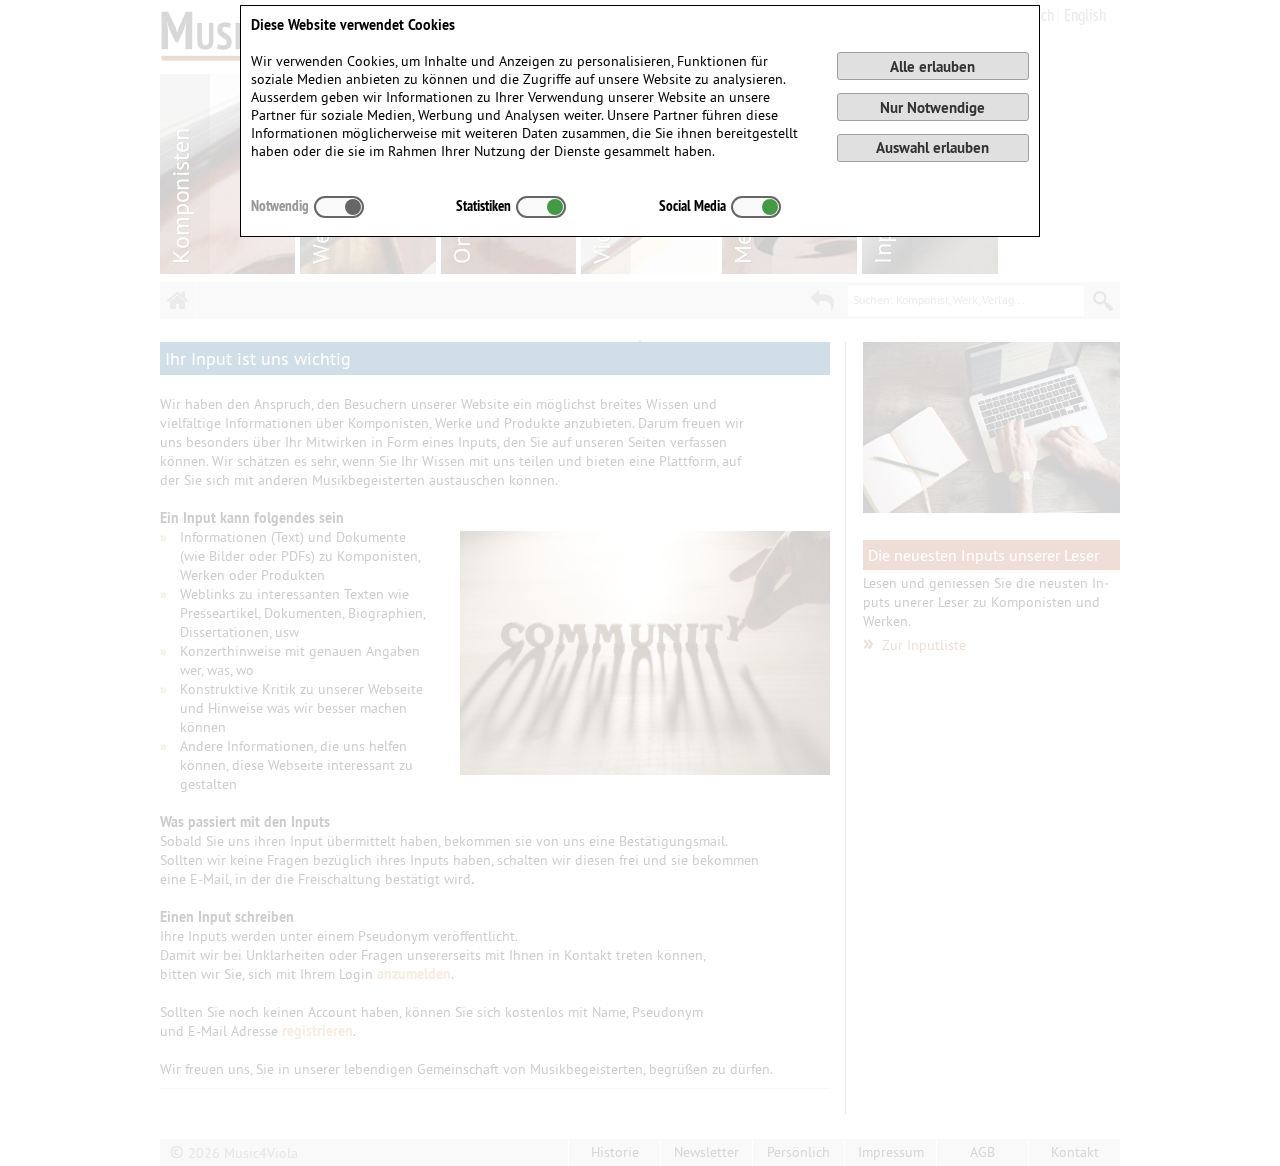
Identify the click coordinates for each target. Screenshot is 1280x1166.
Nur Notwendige (932, 107)
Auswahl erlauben (932, 147)
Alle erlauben (932, 66)
